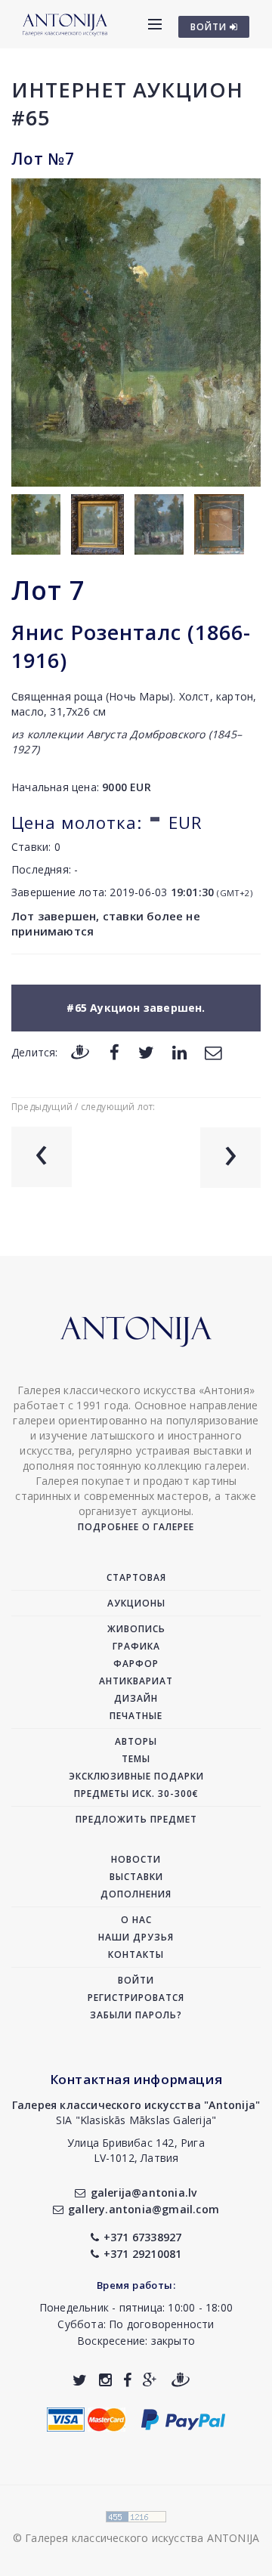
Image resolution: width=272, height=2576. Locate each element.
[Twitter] (146, 1051)
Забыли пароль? (136, 2015)
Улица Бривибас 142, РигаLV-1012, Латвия (136, 2150)
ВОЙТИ (210, 27)
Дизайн (136, 1698)
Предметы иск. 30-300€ (136, 1794)
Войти (136, 1980)
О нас (136, 1920)
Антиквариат (136, 1681)
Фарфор (136, 1664)
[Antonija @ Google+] (150, 2380)
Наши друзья (136, 1937)
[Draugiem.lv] (80, 1051)
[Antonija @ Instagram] (105, 2380)
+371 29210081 (143, 2254)
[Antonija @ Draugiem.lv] (181, 2380)
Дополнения (136, 1894)
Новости (136, 1859)
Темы (136, 1759)
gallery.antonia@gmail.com (144, 2209)
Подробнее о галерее (136, 1527)
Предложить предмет (136, 1819)
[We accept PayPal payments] (183, 2418)
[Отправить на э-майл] (213, 1051)
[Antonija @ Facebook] (127, 2380)
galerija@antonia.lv (144, 2193)
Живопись (136, 1629)
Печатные (136, 1716)
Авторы (136, 1741)
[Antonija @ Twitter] (80, 2380)
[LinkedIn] (179, 1051)
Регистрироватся (136, 1998)
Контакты (136, 1954)
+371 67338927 (143, 2237)
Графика (136, 1646)
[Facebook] (114, 1051)
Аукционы (136, 1603)
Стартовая (136, 1577)
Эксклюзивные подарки (136, 1776)
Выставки (136, 1877)
